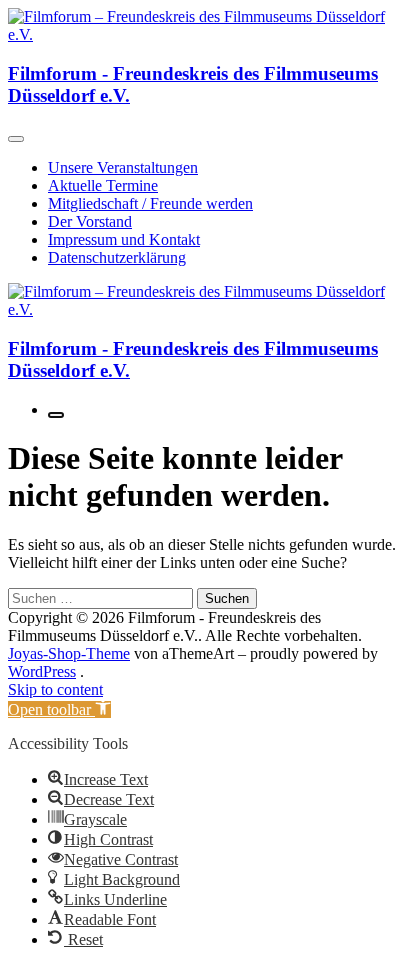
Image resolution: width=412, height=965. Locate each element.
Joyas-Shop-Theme (69, 653)
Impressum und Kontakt (124, 239)
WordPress (42, 671)
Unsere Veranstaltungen (123, 167)
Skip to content (55, 689)
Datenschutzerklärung (117, 257)
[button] (59, 709)
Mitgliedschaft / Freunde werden (150, 203)
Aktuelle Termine (103, 185)
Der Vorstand (90, 221)
